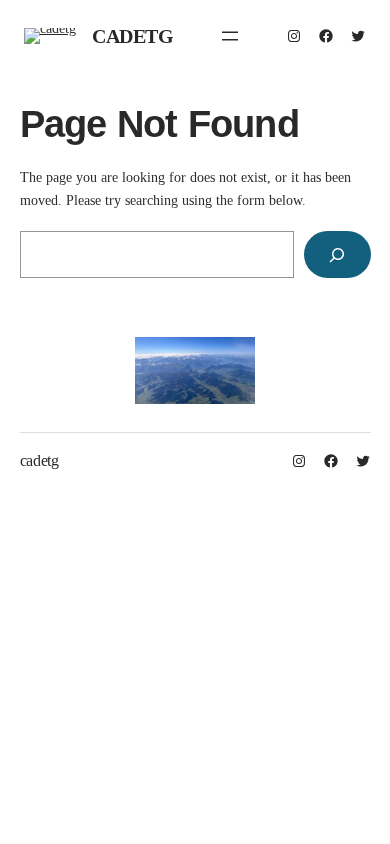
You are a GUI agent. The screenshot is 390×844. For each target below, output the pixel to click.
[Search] (337, 254)
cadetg (133, 36)
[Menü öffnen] (230, 36)
